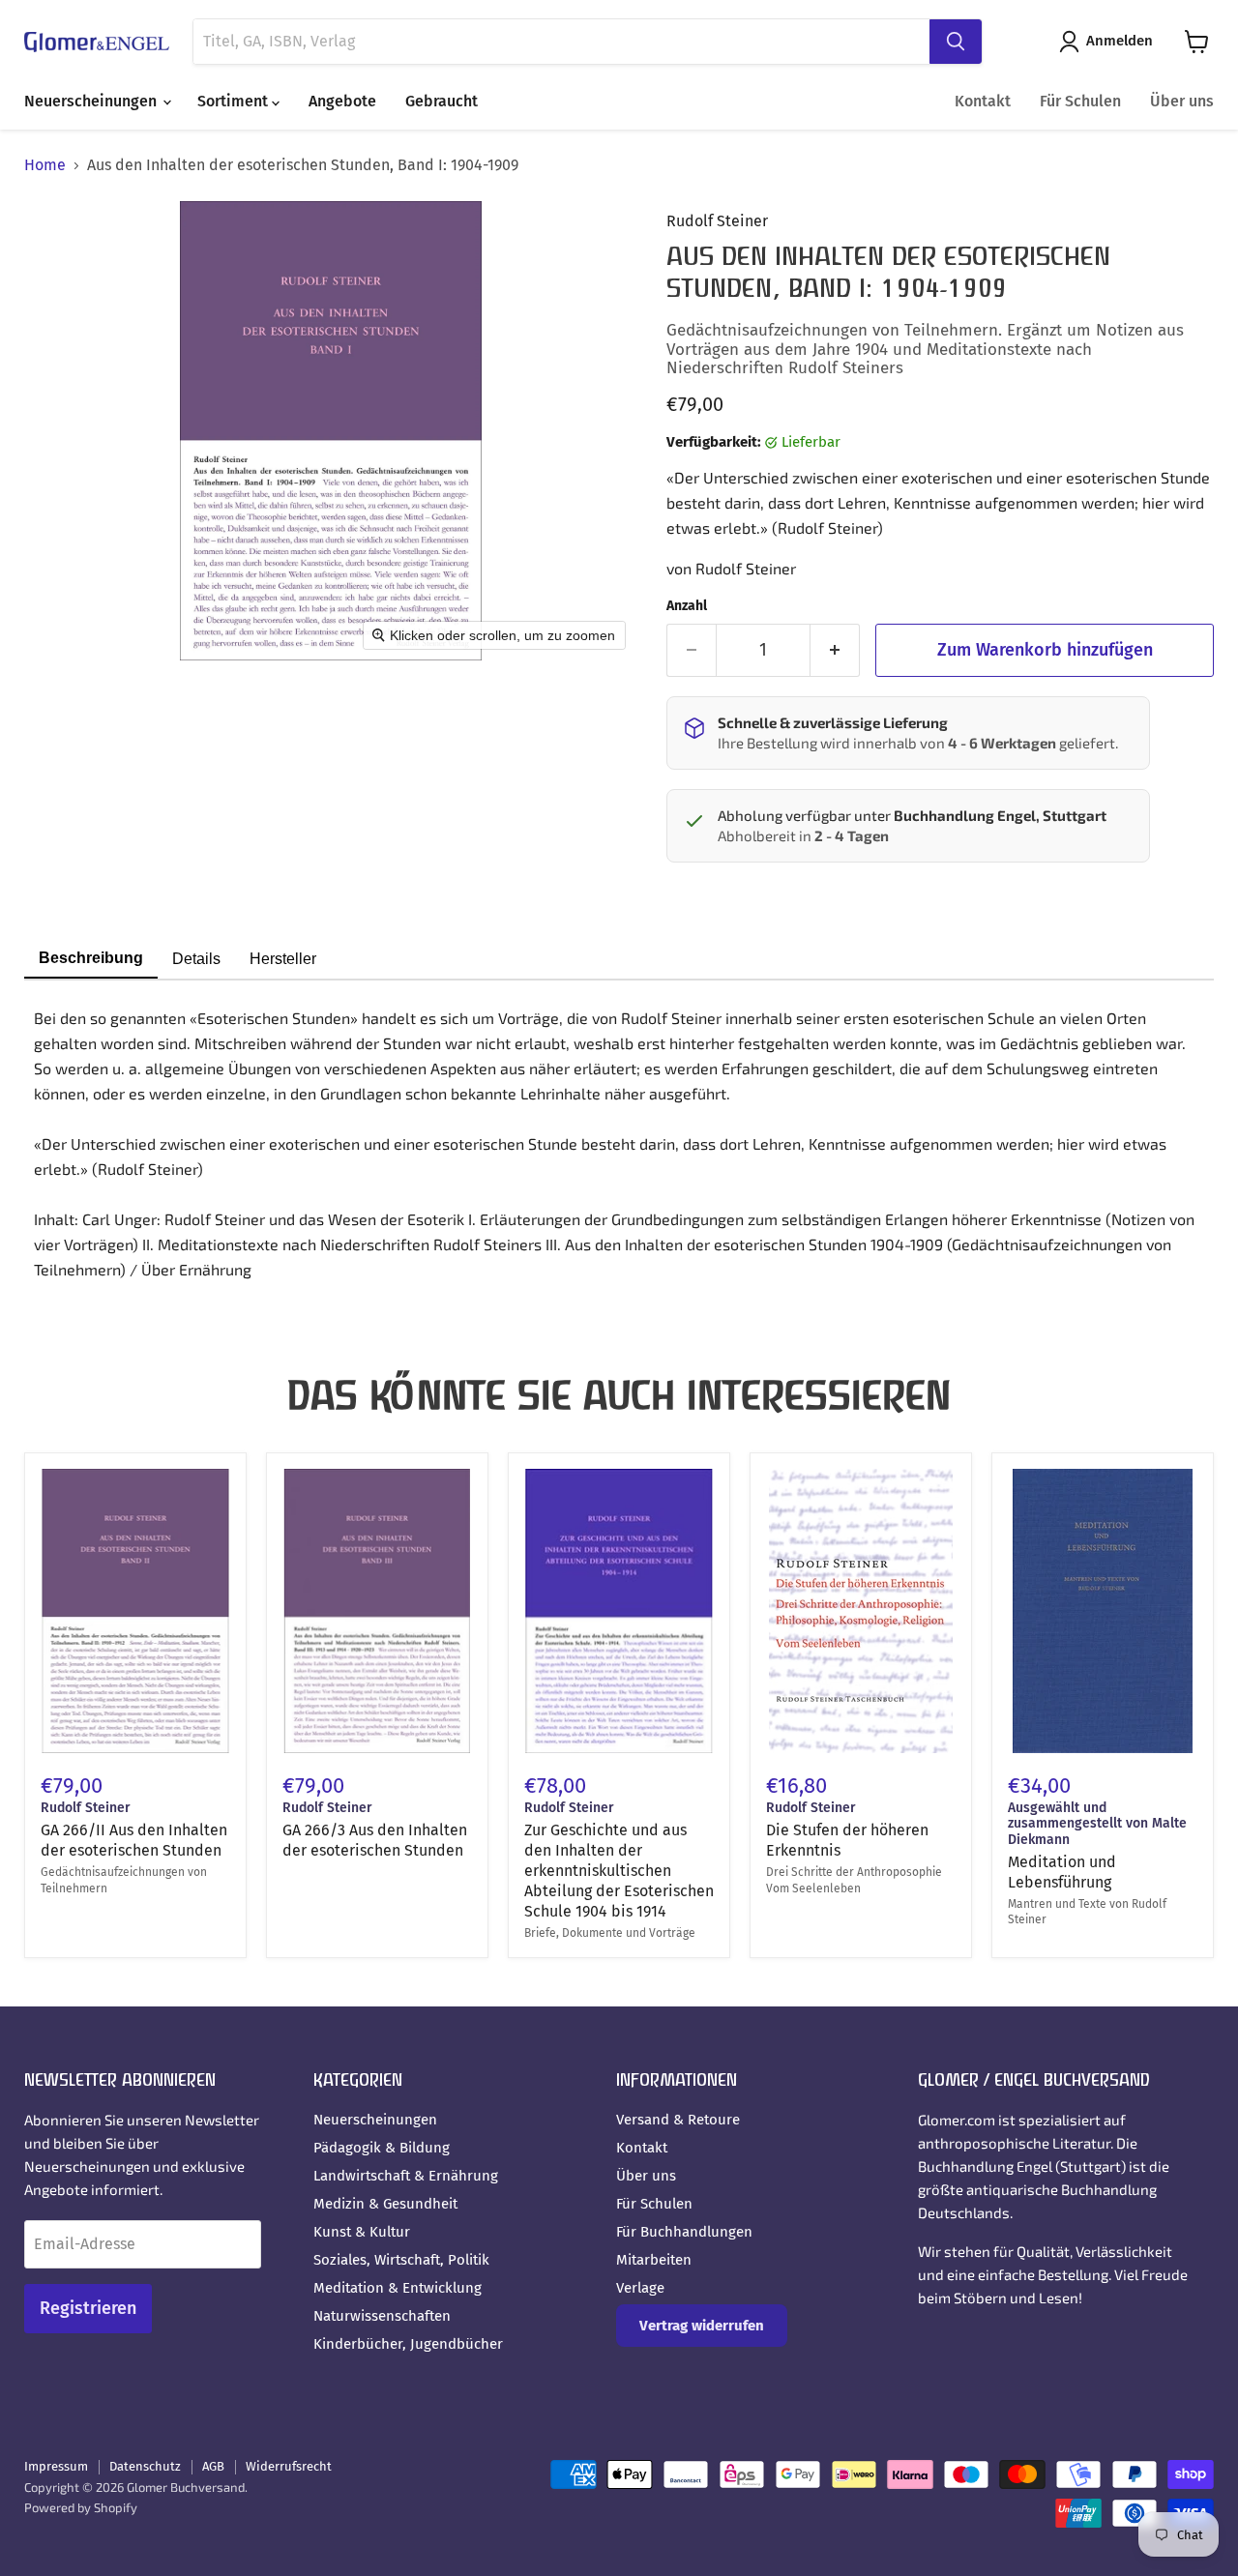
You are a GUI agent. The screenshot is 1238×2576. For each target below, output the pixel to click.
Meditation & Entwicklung (398, 2288)
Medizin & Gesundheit (385, 2204)
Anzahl (687, 606)
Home (45, 165)
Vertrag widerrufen (702, 2326)
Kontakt (983, 101)
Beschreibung (91, 958)
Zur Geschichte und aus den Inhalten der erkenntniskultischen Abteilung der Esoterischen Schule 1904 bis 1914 (619, 1871)
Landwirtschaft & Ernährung (406, 2176)
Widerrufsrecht (289, 2466)
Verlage (640, 2288)
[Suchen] (956, 42)
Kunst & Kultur (362, 2232)
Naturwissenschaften (382, 2316)
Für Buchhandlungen (684, 2232)
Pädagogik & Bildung (382, 2148)
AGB (213, 2466)
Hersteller (283, 959)
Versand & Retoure (678, 2120)
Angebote (342, 101)
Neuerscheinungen (92, 101)
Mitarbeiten (654, 2260)
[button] (1110, 42)
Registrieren (88, 2308)
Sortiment (235, 101)
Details (196, 959)
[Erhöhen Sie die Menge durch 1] (835, 650)
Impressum (56, 2466)
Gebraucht (442, 101)
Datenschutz (145, 2466)
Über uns (1182, 101)
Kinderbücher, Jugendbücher (408, 2344)
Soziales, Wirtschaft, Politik (401, 2260)
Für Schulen (1080, 101)
